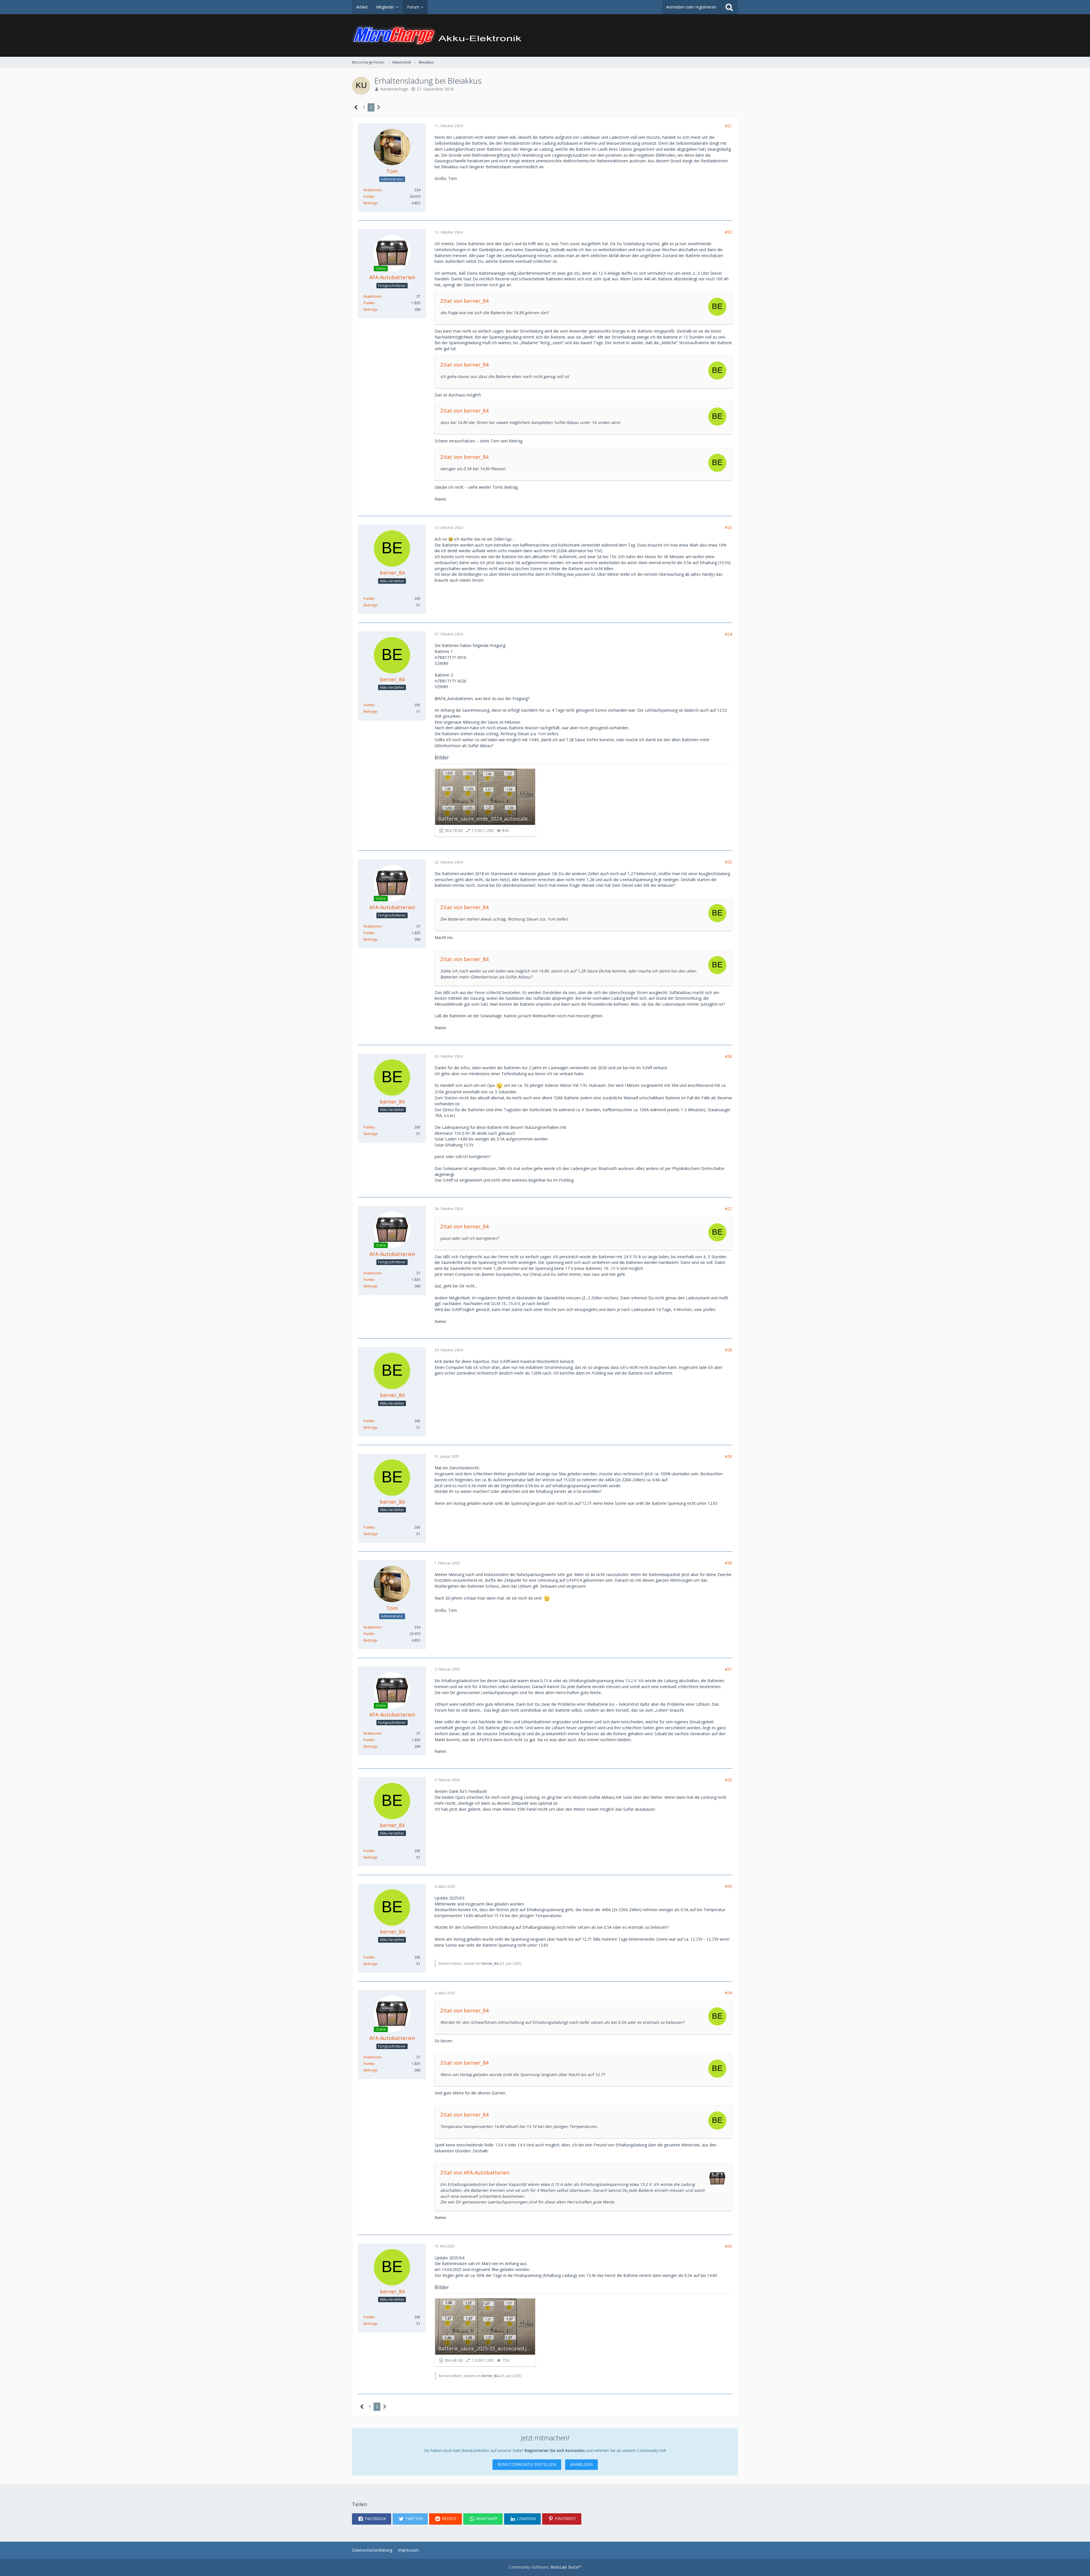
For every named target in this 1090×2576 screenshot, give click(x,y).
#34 (729, 1993)
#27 (729, 1209)
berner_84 (490, 1963)
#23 (729, 527)
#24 (729, 634)
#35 (729, 2246)
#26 (729, 1056)
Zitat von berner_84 (464, 301)
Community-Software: (545, 2567)
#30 (729, 1563)
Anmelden (581, 2464)
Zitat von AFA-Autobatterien (475, 2172)
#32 (729, 1780)
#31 (729, 1669)
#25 (729, 862)
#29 (729, 1456)
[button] (372, 2519)
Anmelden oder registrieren (691, 7)
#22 (729, 232)
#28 (729, 1350)
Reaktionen (373, 190)
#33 (729, 1886)
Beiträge (370, 203)
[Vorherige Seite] (356, 107)
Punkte (369, 197)
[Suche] (729, 7)
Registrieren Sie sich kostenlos (555, 2450)
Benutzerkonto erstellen (527, 2464)
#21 (729, 126)
